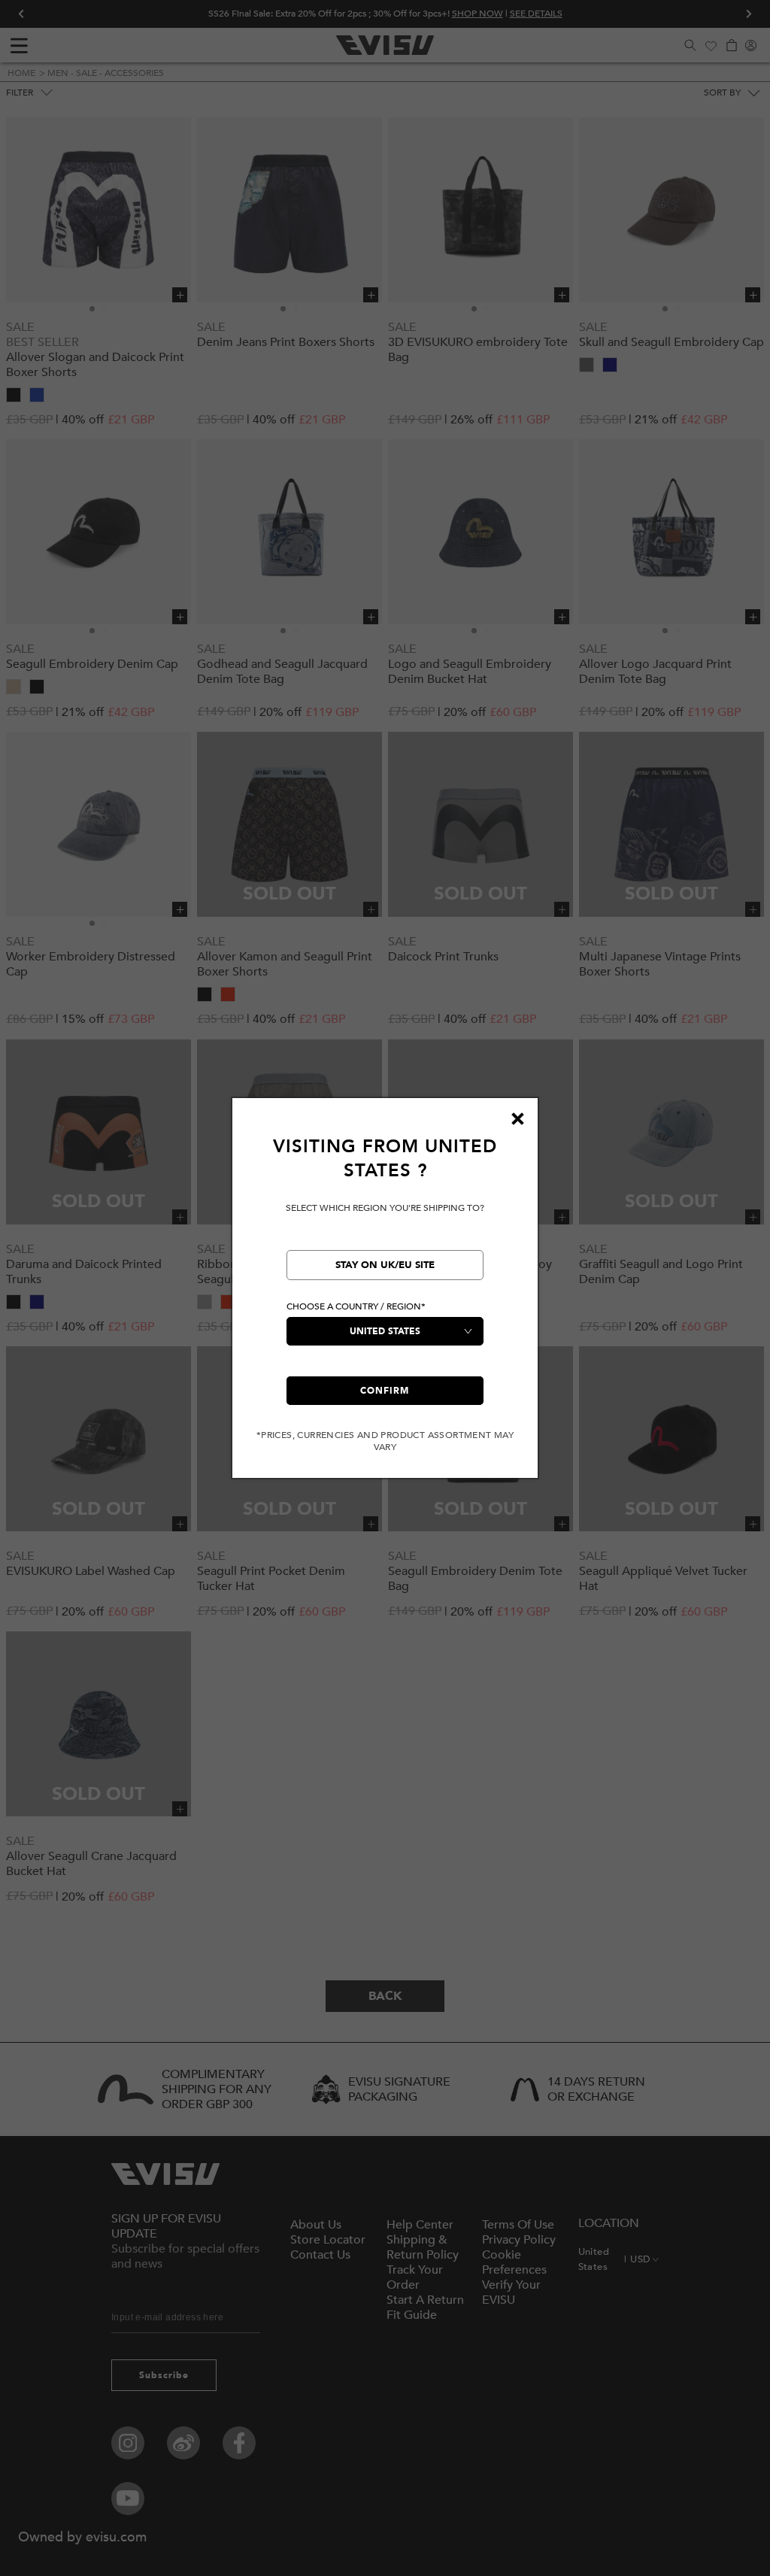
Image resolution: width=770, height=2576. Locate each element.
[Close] (517, 1118)
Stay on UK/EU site (385, 1265)
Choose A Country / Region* (356, 1306)
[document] (385, 1294)
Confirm (385, 1391)
